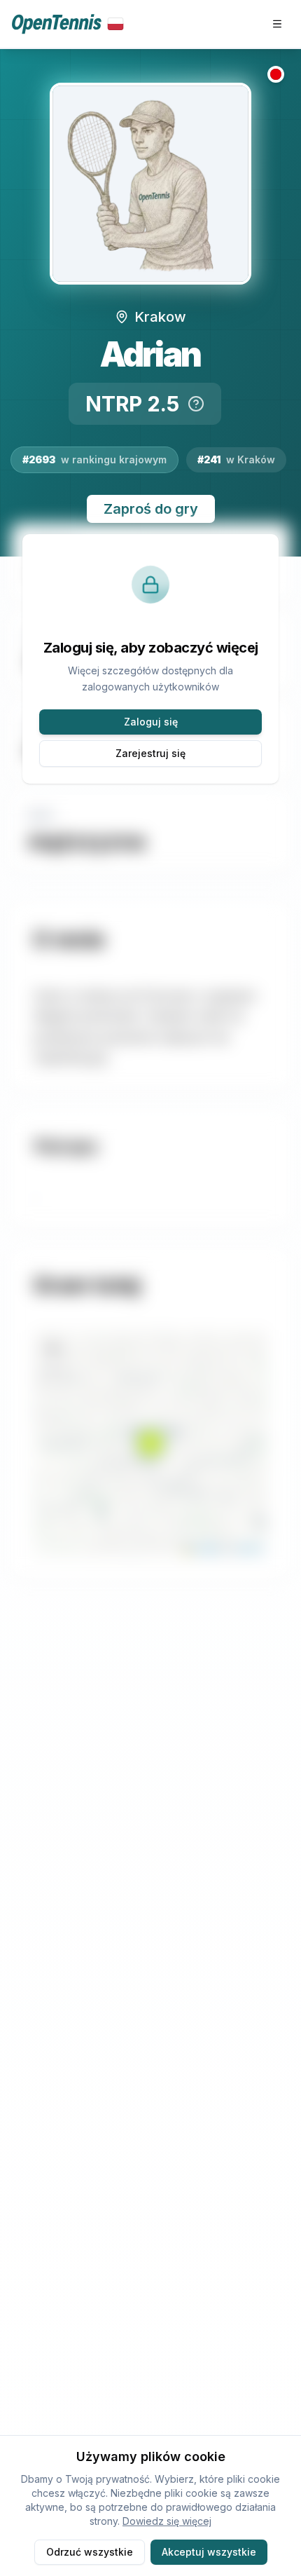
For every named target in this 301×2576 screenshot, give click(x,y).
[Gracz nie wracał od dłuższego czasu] (276, 74)
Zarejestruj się (150, 753)
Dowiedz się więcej (167, 2521)
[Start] (68, 24)
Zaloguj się (151, 722)
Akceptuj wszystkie (209, 2552)
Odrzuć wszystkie (90, 2552)
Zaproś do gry (151, 509)
